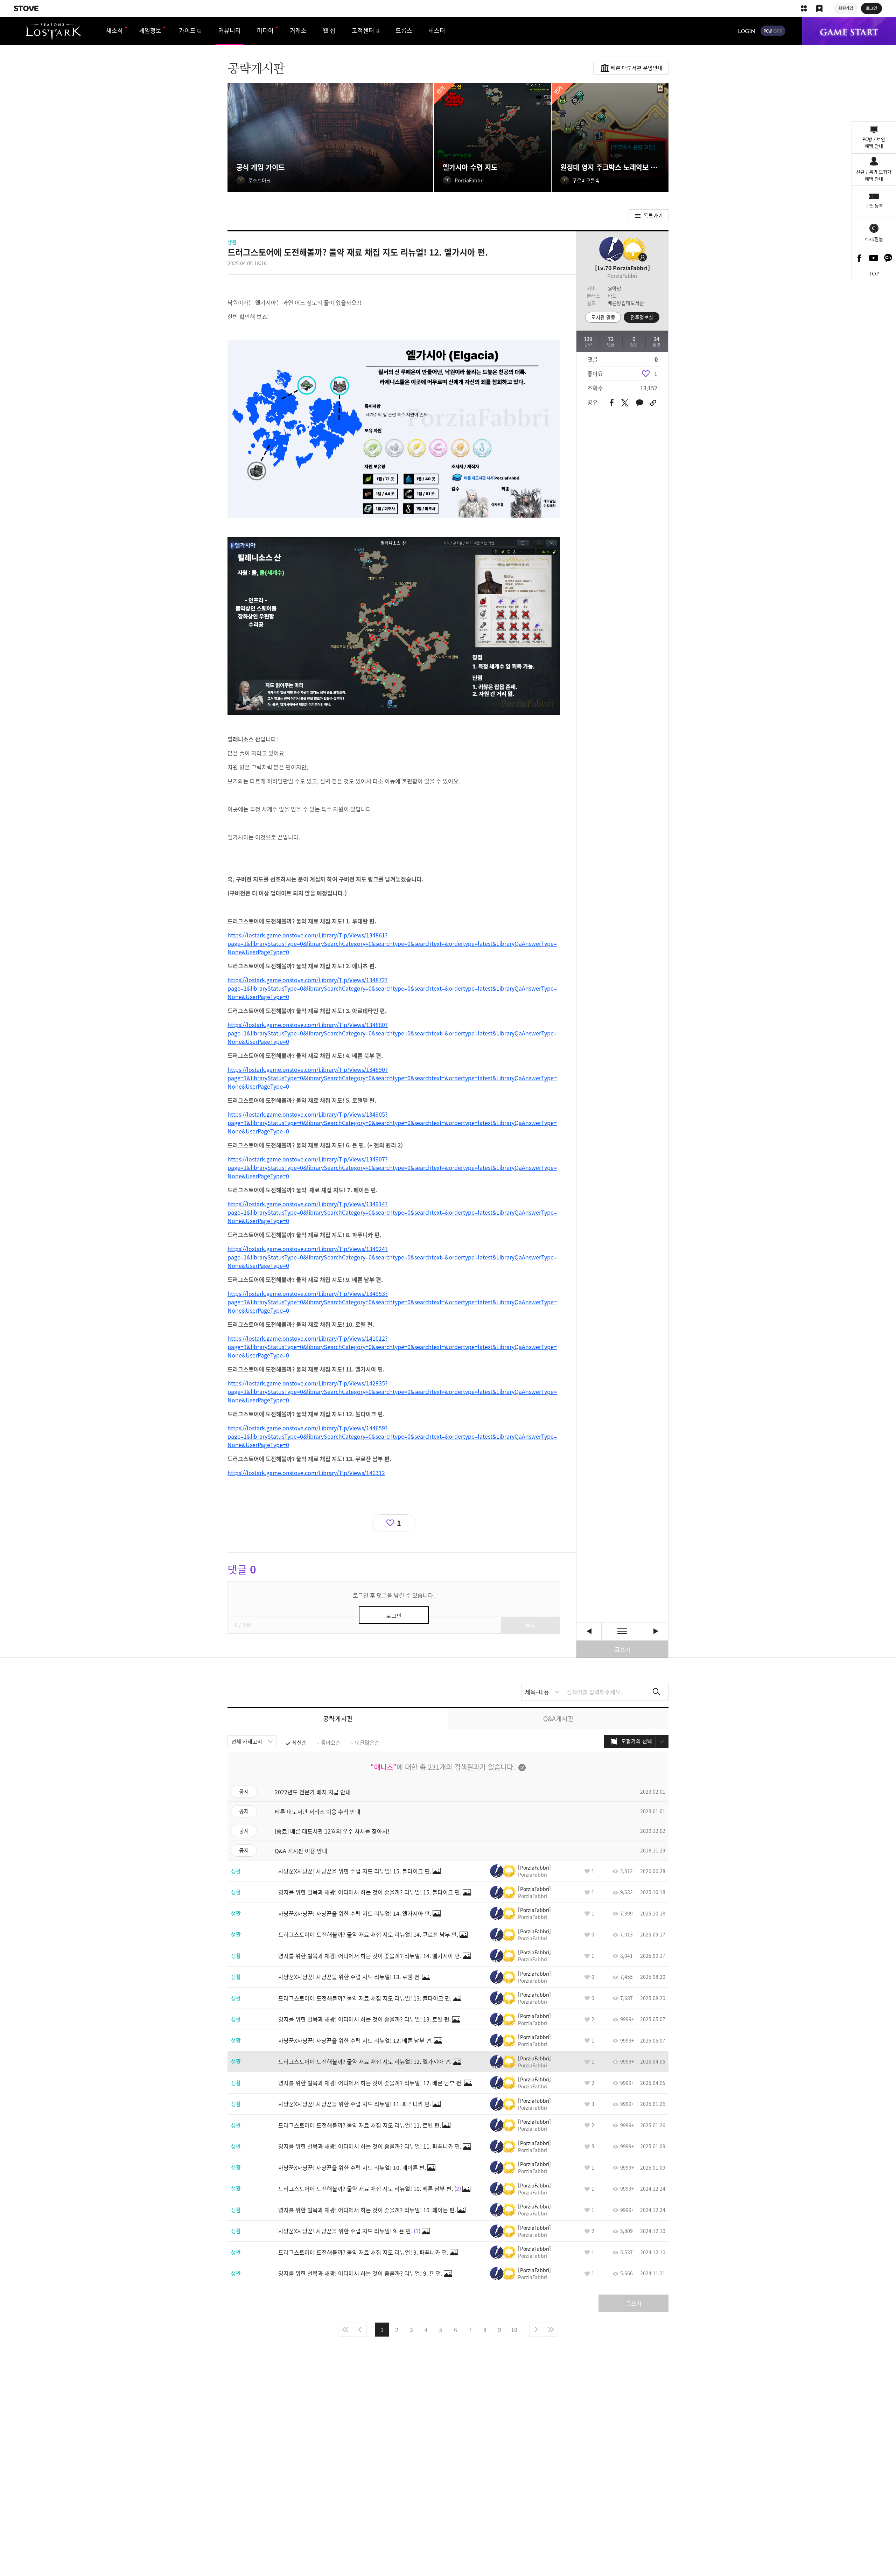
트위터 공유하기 (625, 403)
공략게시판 (338, 1719)
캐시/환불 (874, 239)
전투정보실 (642, 317)
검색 (657, 1692)
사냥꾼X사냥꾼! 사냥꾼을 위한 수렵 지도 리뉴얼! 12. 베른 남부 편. (656, 1631)
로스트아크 (53, 32)
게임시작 (849, 31)
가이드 (187, 30)
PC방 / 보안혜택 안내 (874, 143)
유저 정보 (520, 1871)
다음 (536, 2330)
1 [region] (656, 374)
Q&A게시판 (558, 1719)
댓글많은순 (367, 1743)
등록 (530, 1625)
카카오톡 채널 (888, 258)
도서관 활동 (603, 317)
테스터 (437, 30)
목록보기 (622, 1631)
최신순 (299, 1743)
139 (588, 339)
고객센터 (363, 30)
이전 (360, 2330)
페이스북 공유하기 (612, 403)
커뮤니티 (230, 30)
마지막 (551, 2330)
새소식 (114, 30)
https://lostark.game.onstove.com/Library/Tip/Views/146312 (306, 1473)
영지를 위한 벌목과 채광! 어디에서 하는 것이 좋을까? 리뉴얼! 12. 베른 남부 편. (589, 1631)
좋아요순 (331, 1743)
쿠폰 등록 (874, 205)
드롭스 (404, 30)
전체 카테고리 (247, 1741)
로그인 (747, 31)
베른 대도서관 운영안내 (637, 68)
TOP (874, 274)
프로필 (632, 249)
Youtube (874, 258)
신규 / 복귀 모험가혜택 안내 (874, 175)
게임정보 (150, 30)
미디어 (265, 30)
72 (611, 339)
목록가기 (653, 216)
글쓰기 (622, 1649)
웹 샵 (329, 30)
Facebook (859, 258)
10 (514, 2330)
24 (657, 339)
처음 (345, 2330)
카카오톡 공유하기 (639, 403)
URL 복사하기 (653, 403)
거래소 (298, 30)
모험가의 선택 (637, 1741)
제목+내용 (537, 1692)
